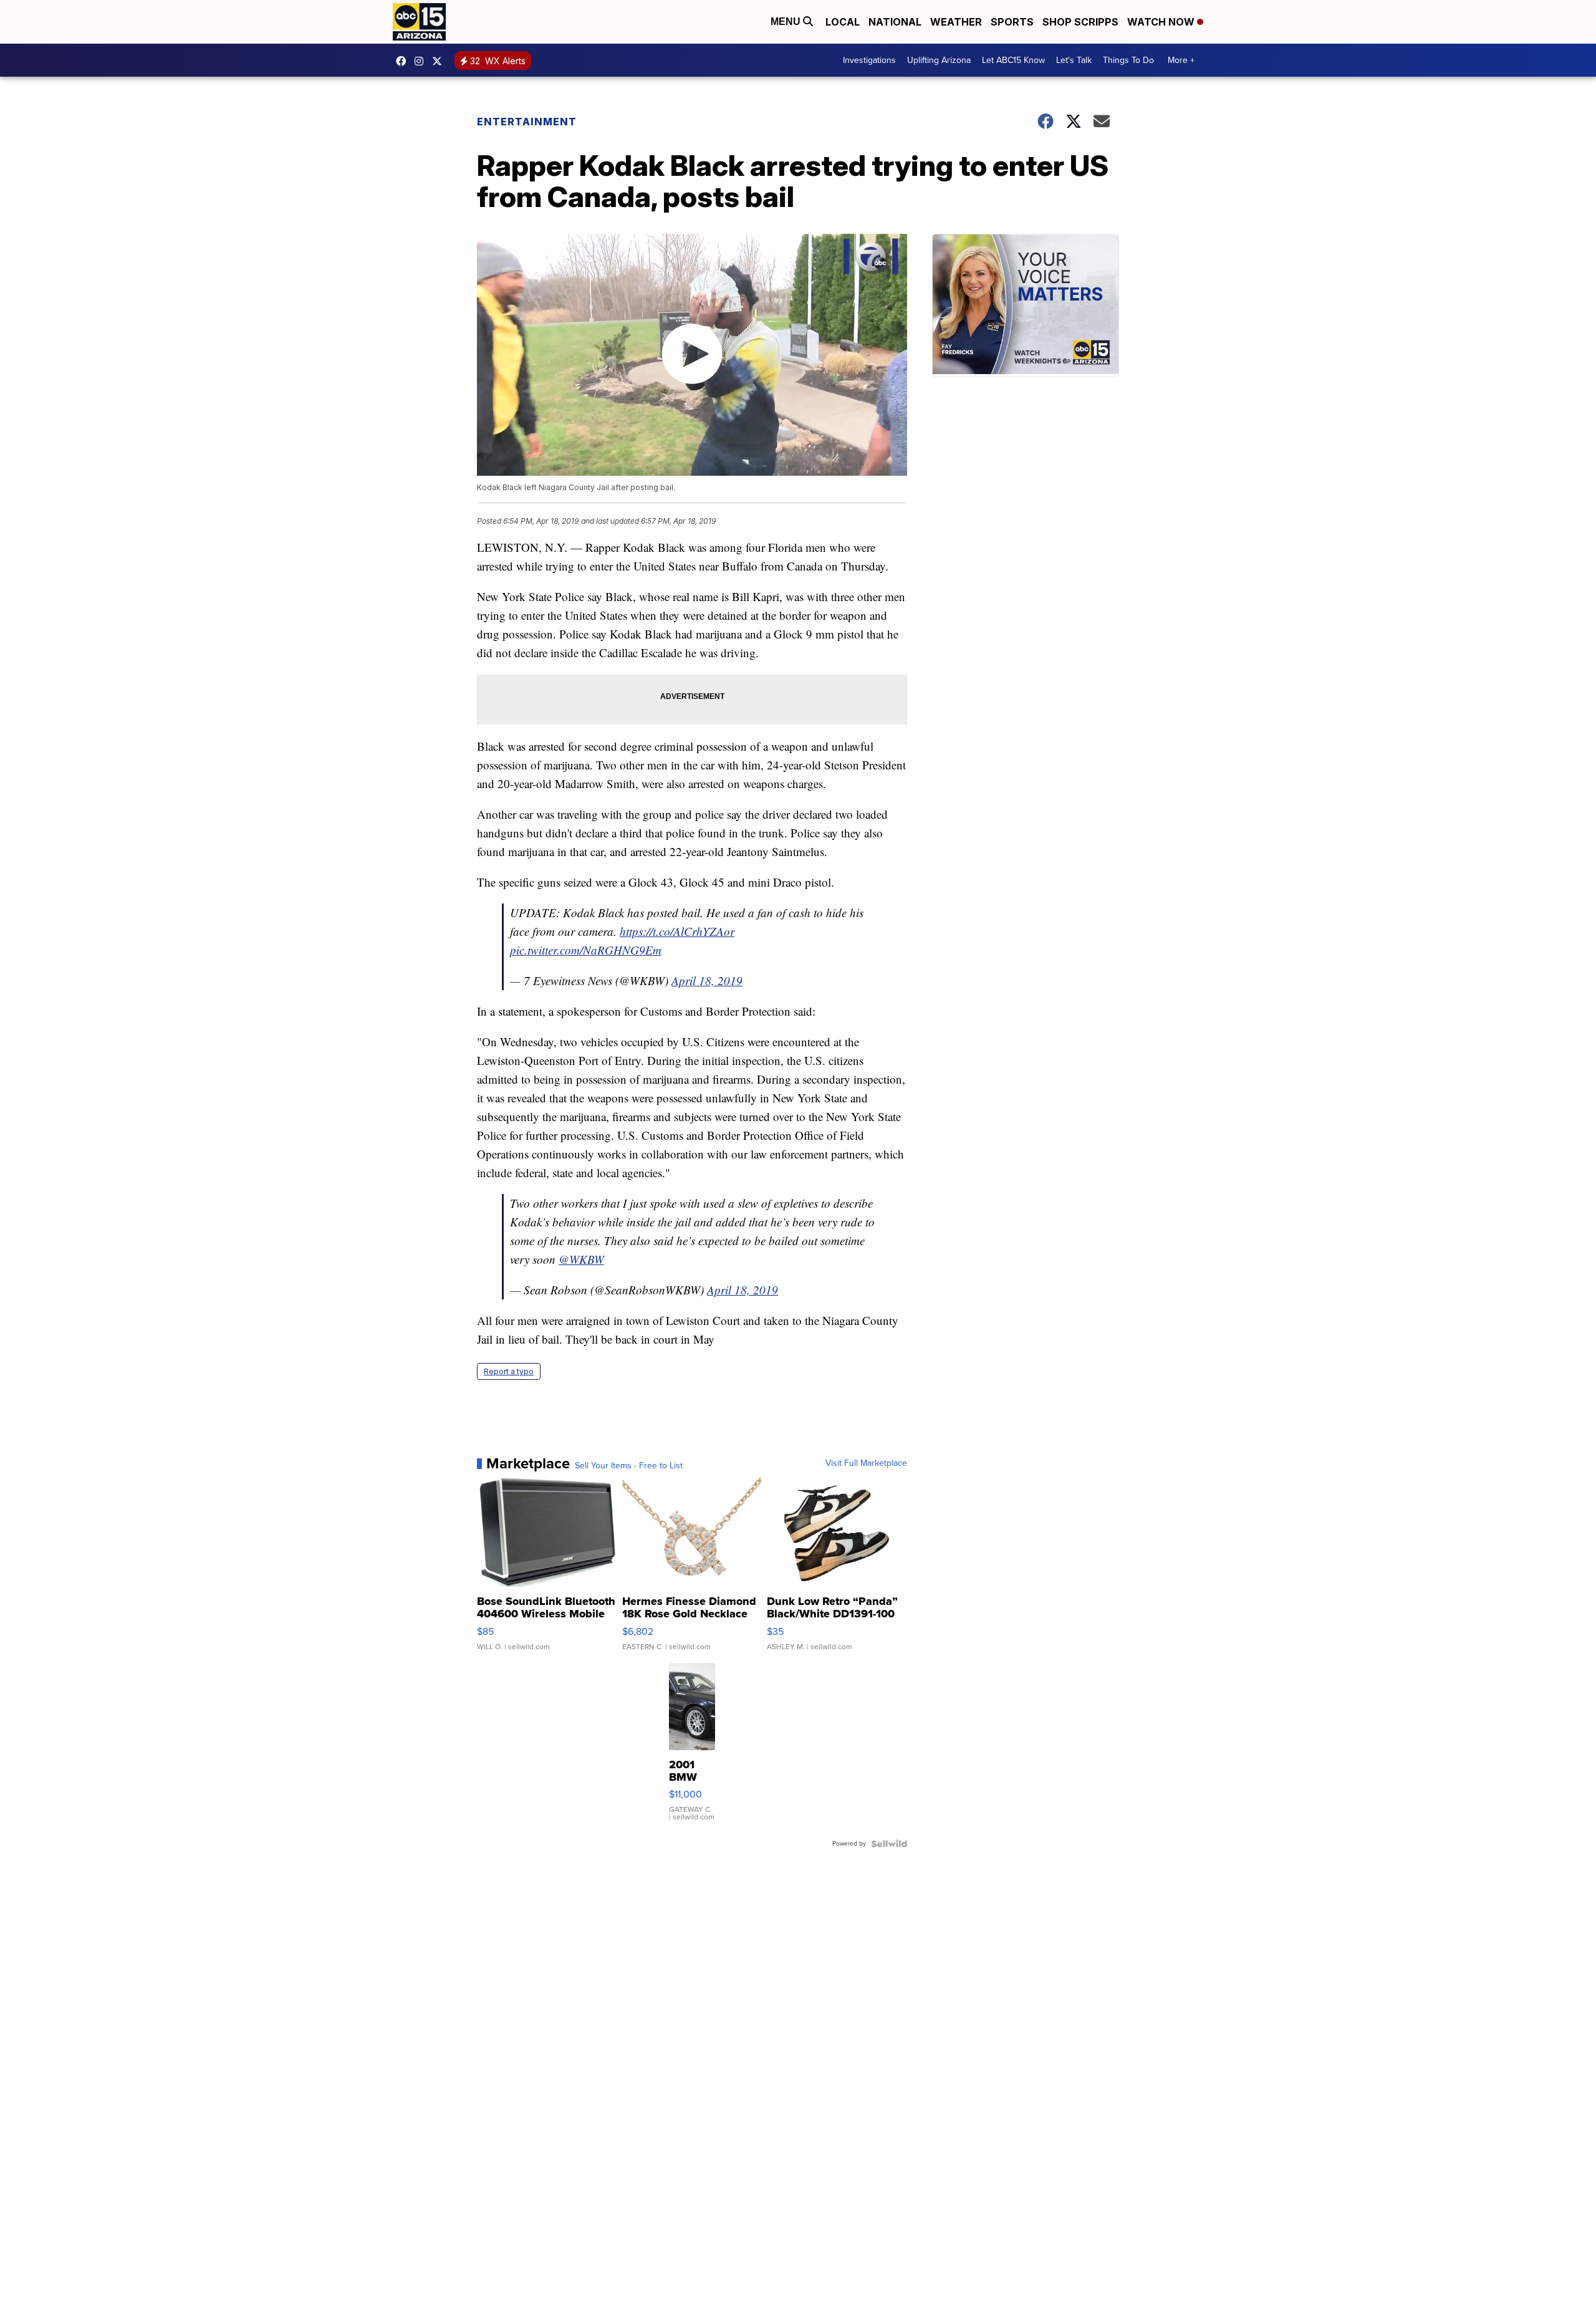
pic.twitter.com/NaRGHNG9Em (586, 950)
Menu (787, 22)
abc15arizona (422, 61)
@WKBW (581, 1259)
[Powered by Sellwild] (889, 1844)
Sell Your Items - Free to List (629, 1466)
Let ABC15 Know (1013, 60)
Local (843, 22)
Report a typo (509, 1371)
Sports (1012, 22)
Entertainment (527, 122)
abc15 (404, 61)
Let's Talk (1074, 60)
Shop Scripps (1080, 22)
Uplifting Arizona (939, 60)
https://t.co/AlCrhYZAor (677, 931)
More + (1181, 60)
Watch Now (1162, 22)
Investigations (869, 60)
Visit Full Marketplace (866, 1463)
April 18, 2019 (707, 980)
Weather (956, 22)
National (895, 22)
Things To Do (1128, 60)
